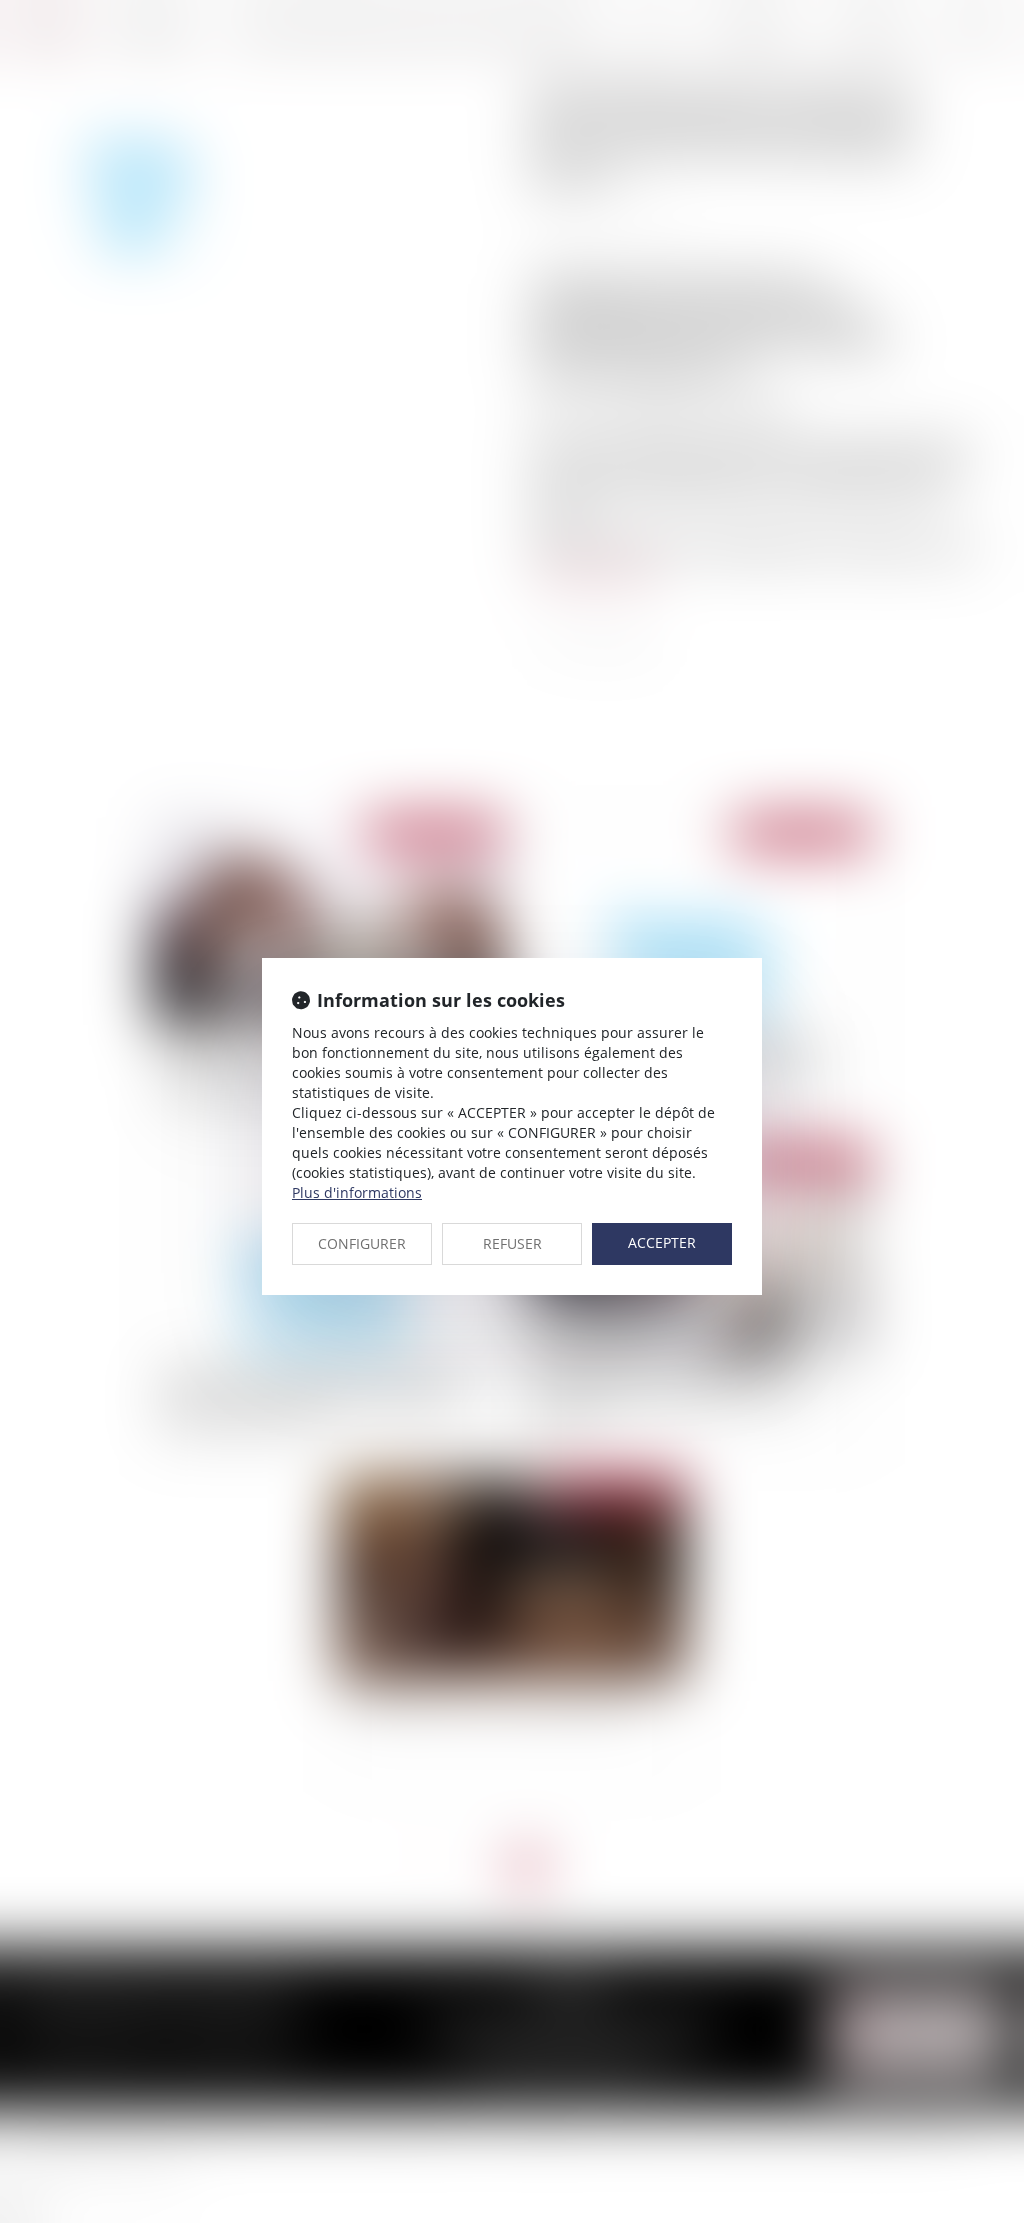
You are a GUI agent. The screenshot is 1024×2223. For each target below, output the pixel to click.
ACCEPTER (662, 1242)
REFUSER (512, 1243)
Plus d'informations (357, 1192)
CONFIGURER (362, 1243)
